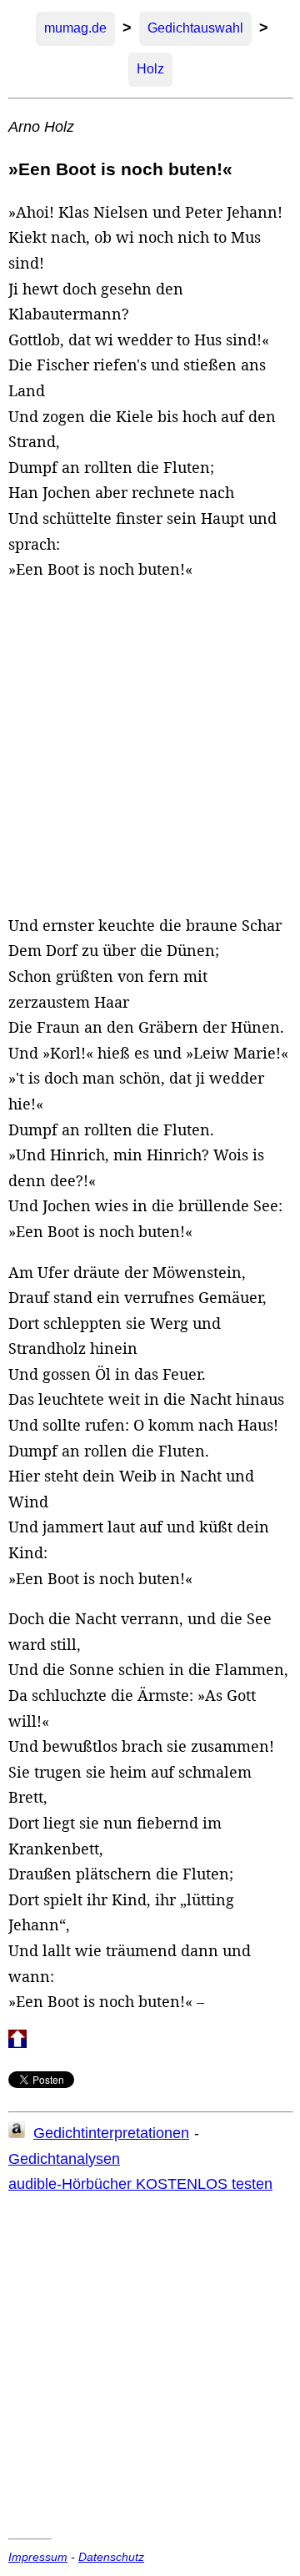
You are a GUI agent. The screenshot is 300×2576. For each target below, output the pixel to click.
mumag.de (75, 28)
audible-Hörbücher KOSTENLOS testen (140, 2184)
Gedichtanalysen (64, 2159)
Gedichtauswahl (195, 28)
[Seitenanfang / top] (17, 2043)
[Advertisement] (150, 747)
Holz (150, 69)
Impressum (38, 2557)
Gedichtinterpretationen (111, 2133)
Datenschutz (111, 2557)
